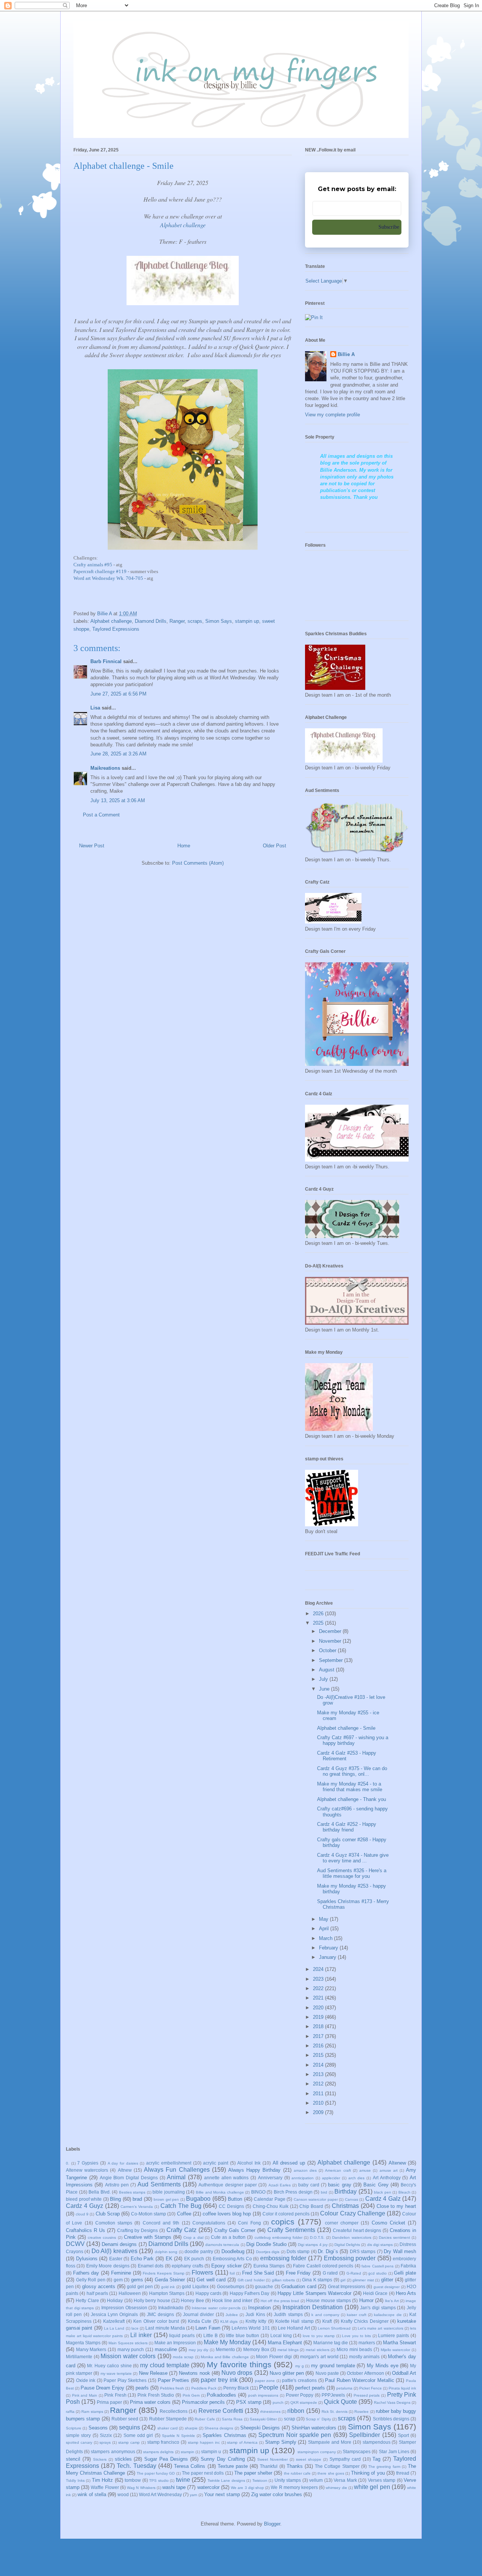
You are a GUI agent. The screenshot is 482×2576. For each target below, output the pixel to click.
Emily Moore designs (108, 2266)
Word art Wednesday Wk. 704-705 (109, 578)
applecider (331, 2178)
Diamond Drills (151, 621)
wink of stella (92, 2494)
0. (68, 2163)
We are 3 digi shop (247, 2488)
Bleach (404, 2192)
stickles (123, 2459)
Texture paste (233, 2466)
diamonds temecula (222, 2245)
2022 (319, 1988)
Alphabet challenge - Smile (346, 1728)
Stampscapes (357, 2451)
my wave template (116, 2373)
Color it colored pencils (286, 2214)
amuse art (389, 2170)
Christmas (345, 2206)
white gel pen (372, 2487)
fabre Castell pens (378, 2266)
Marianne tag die (331, 2343)
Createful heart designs (357, 2230)
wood (123, 2494)
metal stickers (318, 2350)
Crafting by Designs (138, 2230)
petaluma (344, 2388)
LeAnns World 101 (251, 2328)
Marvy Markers (91, 2349)
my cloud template (165, 2365)
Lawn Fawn (208, 2328)
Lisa (95, 708)
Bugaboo (198, 2199)
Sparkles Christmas (224, 2435)
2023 (319, 1979)
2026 (319, 1614)
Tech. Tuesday (136, 2466)
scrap (290, 2419)
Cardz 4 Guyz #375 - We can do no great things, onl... (352, 1771)
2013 (319, 2074)
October (328, 1650)
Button (235, 2199)
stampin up (247, 621)
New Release (153, 2373)
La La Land (114, 2328)
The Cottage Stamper (337, 2466)
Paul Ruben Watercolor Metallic (360, 2380)
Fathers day (86, 2273)
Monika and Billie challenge (225, 2357)
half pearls (97, 2293)
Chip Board (311, 2206)
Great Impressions (347, 2286)
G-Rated (354, 2273)
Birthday (345, 2192)
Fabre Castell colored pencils (323, 2266)
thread (403, 2473)
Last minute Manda (165, 2328)
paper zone (265, 2381)
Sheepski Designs (260, 2428)
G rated (330, 2273)
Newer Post (92, 846)
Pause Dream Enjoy (102, 2388)
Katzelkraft (114, 2321)
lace (135, 2328)
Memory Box (256, 2349)
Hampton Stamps (167, 2293)
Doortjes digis (268, 2252)
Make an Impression (175, 2343)
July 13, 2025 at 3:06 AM (118, 800)
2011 (319, 2094)
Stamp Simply (281, 2442)
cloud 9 (82, 2214)
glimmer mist (363, 2280)
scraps (195, 621)
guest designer (387, 2287)
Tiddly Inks (75, 2480)
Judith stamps (288, 2314)
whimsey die (336, 2488)
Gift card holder (251, 2280)
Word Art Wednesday (160, 2494)
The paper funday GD (156, 2473)
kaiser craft (356, 2315)
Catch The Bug (181, 2206)
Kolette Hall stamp (294, 2321)
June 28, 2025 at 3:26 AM (118, 754)
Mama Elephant (285, 2343)
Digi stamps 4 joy (313, 2245)
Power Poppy (300, 2395)
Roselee (361, 2412)
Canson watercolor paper (316, 2199)
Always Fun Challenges (177, 2170)
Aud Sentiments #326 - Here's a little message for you (352, 1874)
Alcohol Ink (249, 2163)
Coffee (184, 2214)
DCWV (75, 2244)
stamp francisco (163, 2442)
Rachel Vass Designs (392, 2402)
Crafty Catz (182, 2230)
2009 (319, 2112)
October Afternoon (365, 2373)
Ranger (177, 621)
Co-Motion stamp (149, 2214)
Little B (210, 2335)
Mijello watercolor (396, 2350)
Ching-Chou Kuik (271, 2206)
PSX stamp (249, 2402)
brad (137, 2199)
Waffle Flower (105, 2487)
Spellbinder (365, 2435)
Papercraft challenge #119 (100, 571)
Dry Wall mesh (400, 2251)
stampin (188, 2452)
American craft (338, 2170)
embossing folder (283, 2258)
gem (118, 2280)
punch (278, 2402)
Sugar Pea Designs (166, 2459)
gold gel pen (140, 2286)
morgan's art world (319, 2357)
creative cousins (102, 2237)
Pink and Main (85, 2395)
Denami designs (119, 2244)
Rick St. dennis (335, 2412)
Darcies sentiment (394, 2237)
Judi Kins (255, 2314)
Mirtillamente (79, 2357)
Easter (116, 2259)
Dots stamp (298, 2251)
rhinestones (270, 2412)
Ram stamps (92, 2412)
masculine (166, 2349)
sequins (130, 2427)
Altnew (125, 2170)
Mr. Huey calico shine (109, 2366)
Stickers (100, 2459)
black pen (383, 2192)
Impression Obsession (124, 2308)
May (324, 1919)
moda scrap (183, 2357)
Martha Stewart (400, 2343)
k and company (325, 2315)
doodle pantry (199, 2251)
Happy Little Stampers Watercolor (314, 2293)
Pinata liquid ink (402, 2388)
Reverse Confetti (221, 2411)
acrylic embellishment (169, 2163)
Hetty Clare (87, 2300)
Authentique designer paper (228, 2185)
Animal (176, 2177)
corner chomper (342, 2223)
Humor (366, 2300)
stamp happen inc (204, 2442)
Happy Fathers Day (250, 2293)
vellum (316, 2480)
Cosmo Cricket (388, 2223)
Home (184, 846)
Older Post (275, 846)
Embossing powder (350, 2258)
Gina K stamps (317, 2280)
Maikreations (105, 768)
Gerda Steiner (170, 2280)
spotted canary (79, 2442)
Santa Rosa (232, 2419)
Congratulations (209, 2223)
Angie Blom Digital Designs (129, 2178)
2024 (319, 1969)
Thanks (295, 2466)
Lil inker (141, 2335)
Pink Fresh (115, 2395)
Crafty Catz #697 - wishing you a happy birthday (353, 1741)
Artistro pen (117, 2185)
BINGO (258, 2192)
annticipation (303, 2178)
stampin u (211, 2451)
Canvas (352, 2199)
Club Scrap (108, 2214)
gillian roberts (284, 2280)
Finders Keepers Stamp (163, 2273)
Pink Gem (191, 2395)
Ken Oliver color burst (156, 2321)
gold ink (168, 2287)
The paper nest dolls (203, 2473)
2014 (319, 2065)
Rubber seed (125, 2419)
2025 (319, 1623)
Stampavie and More (330, 2442)
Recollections (174, 2411)
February (329, 1948)
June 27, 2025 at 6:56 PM (118, 694)
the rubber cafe (297, 2473)
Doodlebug (233, 2251)
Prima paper (109, 2402)
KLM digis (229, 2321)
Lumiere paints (394, 2335)
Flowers (202, 2273)
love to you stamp (319, 2336)
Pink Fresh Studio (156, 2395)
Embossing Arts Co (232, 2259)
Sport (403, 2435)
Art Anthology (387, 2178)
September (332, 1660)
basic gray (339, 2185)
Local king (281, 2335)
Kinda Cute (200, 2321)
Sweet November (272, 2459)
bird (324, 2192)
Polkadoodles (221, 2395)
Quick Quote (340, 2402)
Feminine (121, 2273)
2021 (319, 1998)
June (325, 1689)
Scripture (74, 2428)
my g (300, 2366)
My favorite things (239, 2364)
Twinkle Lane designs (226, 2480)
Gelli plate (405, 2273)
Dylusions (87, 2259)
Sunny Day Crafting (223, 2459)
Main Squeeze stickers (128, 2343)
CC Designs (231, 2206)
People (269, 2387)
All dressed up (289, 2163)
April (325, 1929)
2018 (319, 2026)
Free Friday (298, 2273)
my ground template (333, 2366)
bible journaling (169, 2192)
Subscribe (389, 227)
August (327, 1670)
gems (137, 2280)
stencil (73, 2459)
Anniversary (270, 2178)
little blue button (243, 2335)
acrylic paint (216, 2163)
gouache (264, 2286)
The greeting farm (384, 2467)
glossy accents (99, 2286)
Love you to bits (356, 2336)
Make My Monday (227, 2342)
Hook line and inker (232, 2300)
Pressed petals (367, 2395)
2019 (319, 2017)
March (326, 1938)
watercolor (208, 2487)
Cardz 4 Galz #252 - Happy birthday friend (347, 1827)
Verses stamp (382, 2480)
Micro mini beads (354, 2349)
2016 (319, 2046)
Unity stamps (288, 2480)
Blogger (272, 2524)
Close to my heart (397, 2206)
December (331, 1631)
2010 (319, 2103)
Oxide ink (86, 2380)
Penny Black (236, 2388)
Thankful (269, 2466)
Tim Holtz (103, 2480)
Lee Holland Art (294, 2328)
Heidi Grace (375, 2293)
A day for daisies (123, 2163)
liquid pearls (182, 2335)
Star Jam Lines (394, 2451)
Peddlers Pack (204, 2388)
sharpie (191, 2428)
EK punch (194, 2259)
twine (183, 2480)
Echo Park (142, 2259)
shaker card (168, 2428)
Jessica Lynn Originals (114, 2314)
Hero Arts (406, 2293)
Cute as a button (228, 2237)
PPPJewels (333, 2395)
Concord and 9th (161, 2223)
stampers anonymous (113, 2451)
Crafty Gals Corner (235, 2230)
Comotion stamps (114, 2223)
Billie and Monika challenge (220, 2192)
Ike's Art (392, 2301)
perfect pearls (310, 2388)
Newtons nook (194, 2373)
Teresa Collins (190, 2466)
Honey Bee (192, 2300)
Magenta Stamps (83, 2343)
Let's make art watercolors (381, 2328)
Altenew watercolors (87, 2170)
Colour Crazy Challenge (352, 2213)
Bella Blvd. (100, 2192)
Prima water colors (150, 2402)
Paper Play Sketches (125, 2380)
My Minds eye (382, 2366)
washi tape (174, 2487)
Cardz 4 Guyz (85, 2206)
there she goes (331, 2473)
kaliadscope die (388, 2315)
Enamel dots (151, 2266)
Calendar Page (270, 2199)
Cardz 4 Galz (383, 2199)
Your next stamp (222, 2494)
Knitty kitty (256, 2321)
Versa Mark (345, 2480)
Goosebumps (231, 2286)
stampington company (317, 2452)
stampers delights (158, 2452)
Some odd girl (138, 2435)
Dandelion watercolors (352, 2237)
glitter (387, 2280)
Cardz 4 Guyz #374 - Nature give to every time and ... (353, 1858)
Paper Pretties (174, 2380)
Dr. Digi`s (328, 2251)
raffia (70, 2412)
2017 (319, 2036)
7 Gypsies (88, 2163)
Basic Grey (376, 2185)
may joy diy (198, 2350)
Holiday (115, 2300)
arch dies (357, 2178)
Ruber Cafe (205, 2419)
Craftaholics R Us (85, 2230)
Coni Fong (249, 2223)
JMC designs (160, 2314)
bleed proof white (84, 2199)
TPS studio (159, 2480)
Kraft (327, 2321)
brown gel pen (166, 2199)
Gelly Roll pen (91, 2280)
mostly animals (365, 2357)
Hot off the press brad (280, 2301)
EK (169, 2259)
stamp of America (242, 2442)
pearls (142, 2388)
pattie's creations (299, 2380)
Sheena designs (219, 2428)
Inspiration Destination (313, 2307)
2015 (319, 2055)
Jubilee (232, 2315)
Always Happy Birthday (254, 2170)
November (331, 1641)
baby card (309, 2185)
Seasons (98, 2428)
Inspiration (259, 2308)
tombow (133, 2480)
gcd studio (378, 2273)
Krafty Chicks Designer (365, 2321)
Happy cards (208, 2293)
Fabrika (408, 2266)
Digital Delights (347, 2245)
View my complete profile (333, 415)
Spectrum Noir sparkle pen (295, 2435)
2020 (319, 2008)
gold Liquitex (195, 2286)
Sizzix (106, 2435)
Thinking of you (368, 2473)
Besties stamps (132, 2192)
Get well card (211, 2280)
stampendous (377, 2442)
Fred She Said (258, 2273)
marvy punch (131, 2349)
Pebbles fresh (172, 2388)
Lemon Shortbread (334, 2328)
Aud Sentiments (159, 2184)
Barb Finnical (106, 661)
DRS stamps (363, 2251)
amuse (365, 2170)
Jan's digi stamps (378, 2308)
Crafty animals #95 (93, 565)
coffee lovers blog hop (227, 2214)
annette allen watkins (227, 2178)
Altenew (397, 2163)
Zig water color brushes (277, 2494)
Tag (376, 2459)
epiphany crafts (187, 2266)
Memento (225, 2349)
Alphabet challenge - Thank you (352, 1799)
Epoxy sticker (226, 2266)
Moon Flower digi (274, 2357)
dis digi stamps (380, 2245)
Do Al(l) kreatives (114, 2251)
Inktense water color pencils (216, 2308)
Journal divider (198, 2314)
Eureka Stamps (269, 2266)
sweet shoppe (309, 2459)
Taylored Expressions (116, 629)
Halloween (130, 2293)
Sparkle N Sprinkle (178, 2436)
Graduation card (299, 2286)
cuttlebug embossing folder (278, 2237)
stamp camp (129, 2442)
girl (343, 2280)
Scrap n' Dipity (318, 2419)
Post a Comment (101, 815)
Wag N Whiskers (141, 2488)
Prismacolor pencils (203, 2402)
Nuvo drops (237, 2373)
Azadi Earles (280, 2185)
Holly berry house (152, 2300)
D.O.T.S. (317, 2237)
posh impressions (263, 2395)
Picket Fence (371, 2388)
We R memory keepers (294, 2487)
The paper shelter (253, 2473)
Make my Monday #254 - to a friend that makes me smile (350, 1787)
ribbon (296, 2411)
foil (232, 2273)
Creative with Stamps (148, 2237)
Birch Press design (293, 2192)
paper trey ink (219, 2380)
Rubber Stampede (168, 2419)
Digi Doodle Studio (266, 2244)
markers (367, 2343)
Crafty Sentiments (291, 2230)
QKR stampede (304, 2402)
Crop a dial (193, 2237)
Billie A (346, 354)
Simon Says (219, 621)
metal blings (288, 2350)
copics (283, 2222)
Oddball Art (404, 2373)
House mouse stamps (329, 2300)
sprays (105, 2442)
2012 (319, 2084)
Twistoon (260, 2480)
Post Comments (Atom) (198, 863)
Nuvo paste (327, 2373)
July (324, 1679)
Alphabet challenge (111, 621)
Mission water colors (128, 2356)
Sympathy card (345, 2459)
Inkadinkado (171, 2308)
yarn (194, 2495)
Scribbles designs (391, 2419)
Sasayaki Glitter (263, 2419)
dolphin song (166, 2252)
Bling (115, 2199)
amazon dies (305, 2170)
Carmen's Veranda (137, 2207)
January (328, 1957)
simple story (78, 2435)
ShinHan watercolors (314, 2428)
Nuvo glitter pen (287, 2373)
